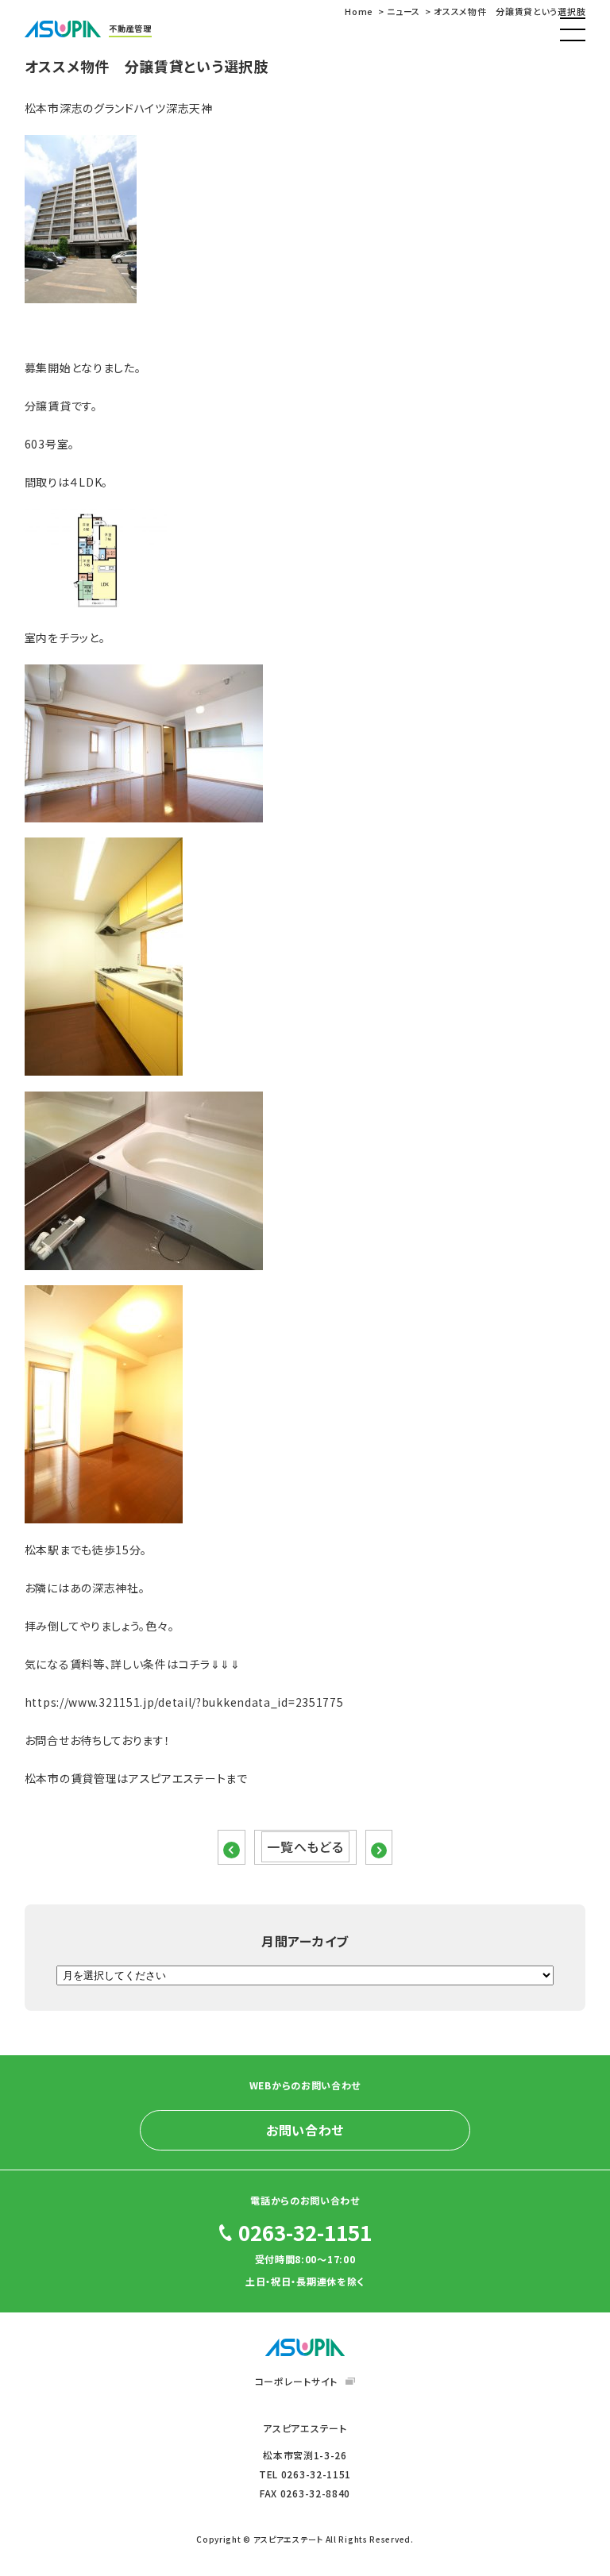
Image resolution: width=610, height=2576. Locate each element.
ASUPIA (305, 2347)
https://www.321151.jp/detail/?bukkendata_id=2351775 (184, 1702)
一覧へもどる (305, 1846)
